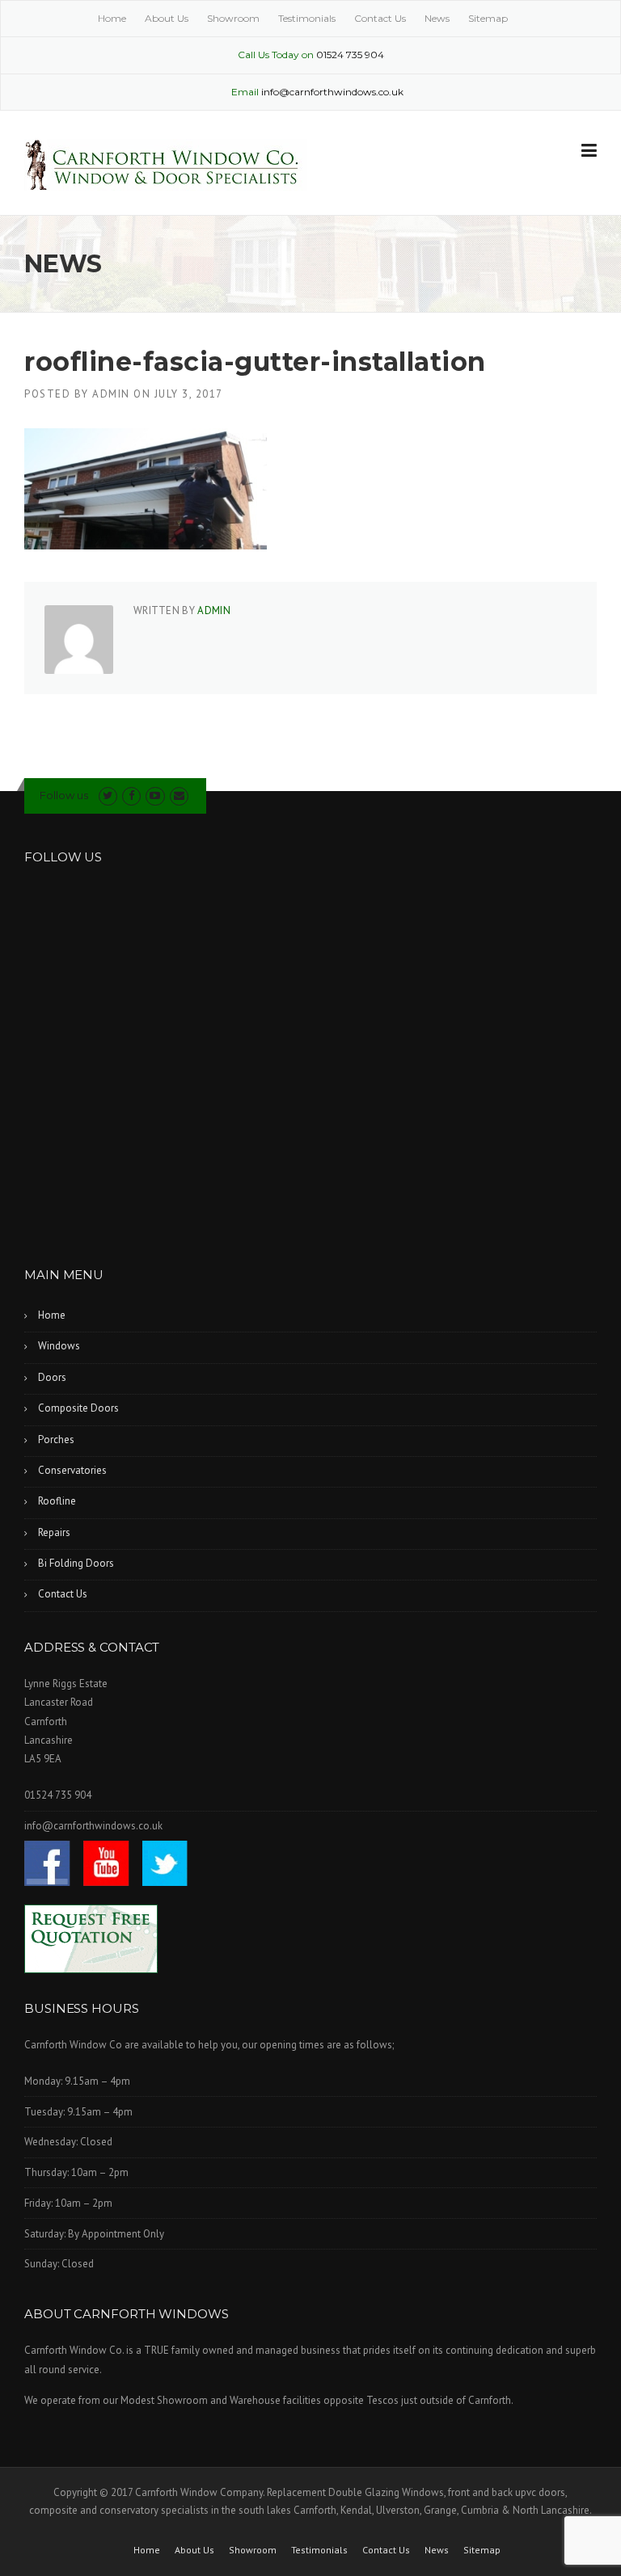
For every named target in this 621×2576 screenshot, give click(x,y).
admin (111, 394)
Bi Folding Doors (76, 1563)
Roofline (57, 1501)
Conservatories (72, 1470)
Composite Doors (78, 1408)
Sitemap (488, 18)
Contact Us (380, 18)
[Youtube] (155, 796)
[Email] (179, 796)
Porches (56, 1440)
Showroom (233, 18)
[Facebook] (131, 796)
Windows (59, 1346)
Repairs (54, 1532)
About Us (167, 18)
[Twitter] (108, 796)
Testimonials (307, 18)
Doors (52, 1377)
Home (112, 18)
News (437, 18)
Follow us (64, 795)
